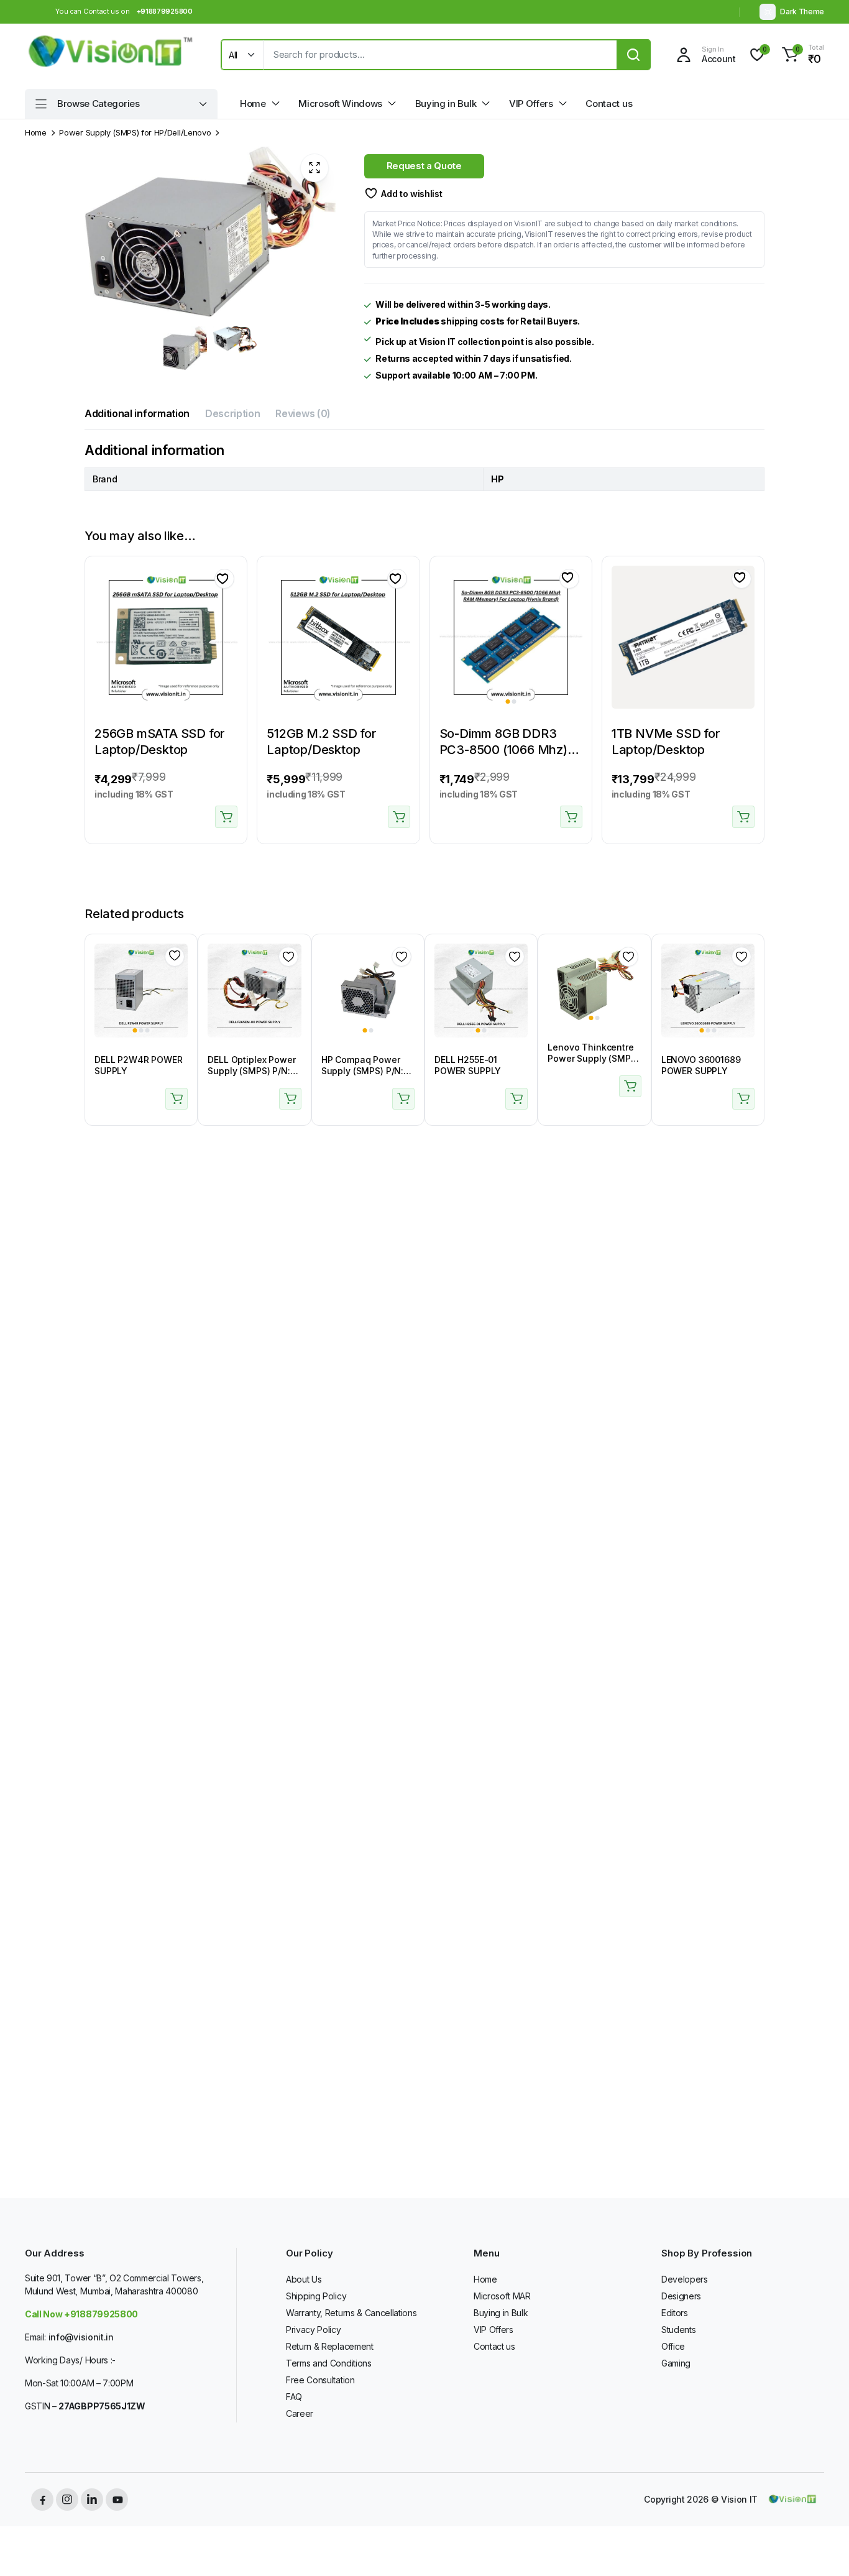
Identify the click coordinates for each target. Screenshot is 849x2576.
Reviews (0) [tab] (303, 413)
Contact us (609, 103)
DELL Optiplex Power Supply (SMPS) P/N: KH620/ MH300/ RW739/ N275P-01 (251, 1077)
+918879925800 (165, 11)
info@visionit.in (81, 2337)
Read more (177, 1099)
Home (253, 103)
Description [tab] (232, 413)
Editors (675, 2313)
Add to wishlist (411, 194)
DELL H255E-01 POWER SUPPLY (468, 1065)
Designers (681, 2296)
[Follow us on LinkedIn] (92, 2500)
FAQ (294, 2397)
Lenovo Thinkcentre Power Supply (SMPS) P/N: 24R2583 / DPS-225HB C (593, 1064)
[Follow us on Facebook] (42, 2500)
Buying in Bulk (446, 103)
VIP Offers (531, 103)
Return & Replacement (330, 2346)
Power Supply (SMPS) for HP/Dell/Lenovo (135, 133)
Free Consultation (320, 2380)
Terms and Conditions (329, 2363)
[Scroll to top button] (821, 2548)
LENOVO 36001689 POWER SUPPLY (701, 1065)
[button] (801, 55)
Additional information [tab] (137, 413)
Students (678, 2330)
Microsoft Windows (340, 103)
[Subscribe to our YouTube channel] (117, 2500)
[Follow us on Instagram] (67, 2500)
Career (300, 2413)
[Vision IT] (111, 55)
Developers (685, 2279)
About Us (304, 2279)
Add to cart (226, 817)
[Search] (633, 55)
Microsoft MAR (502, 2296)
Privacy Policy (314, 2330)
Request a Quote (424, 166)
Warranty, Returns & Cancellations (351, 2313)
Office (673, 2346)
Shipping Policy (316, 2296)
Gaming (676, 2363)
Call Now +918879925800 (81, 2314)
